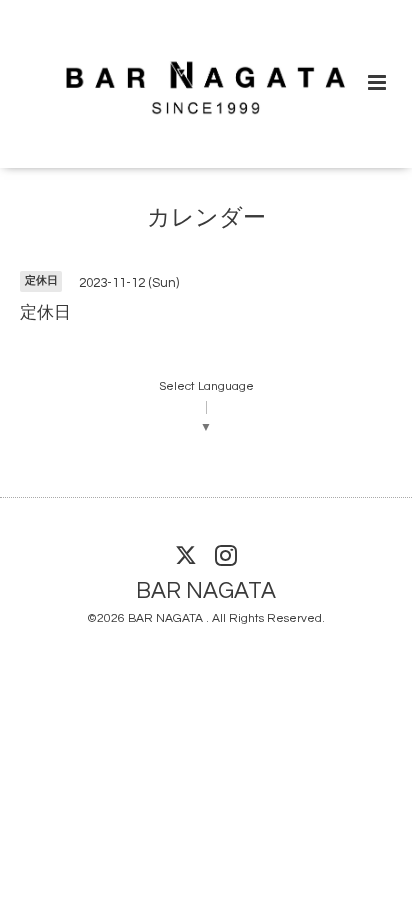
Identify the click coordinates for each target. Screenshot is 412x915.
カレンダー (206, 218)
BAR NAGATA (206, 590)
